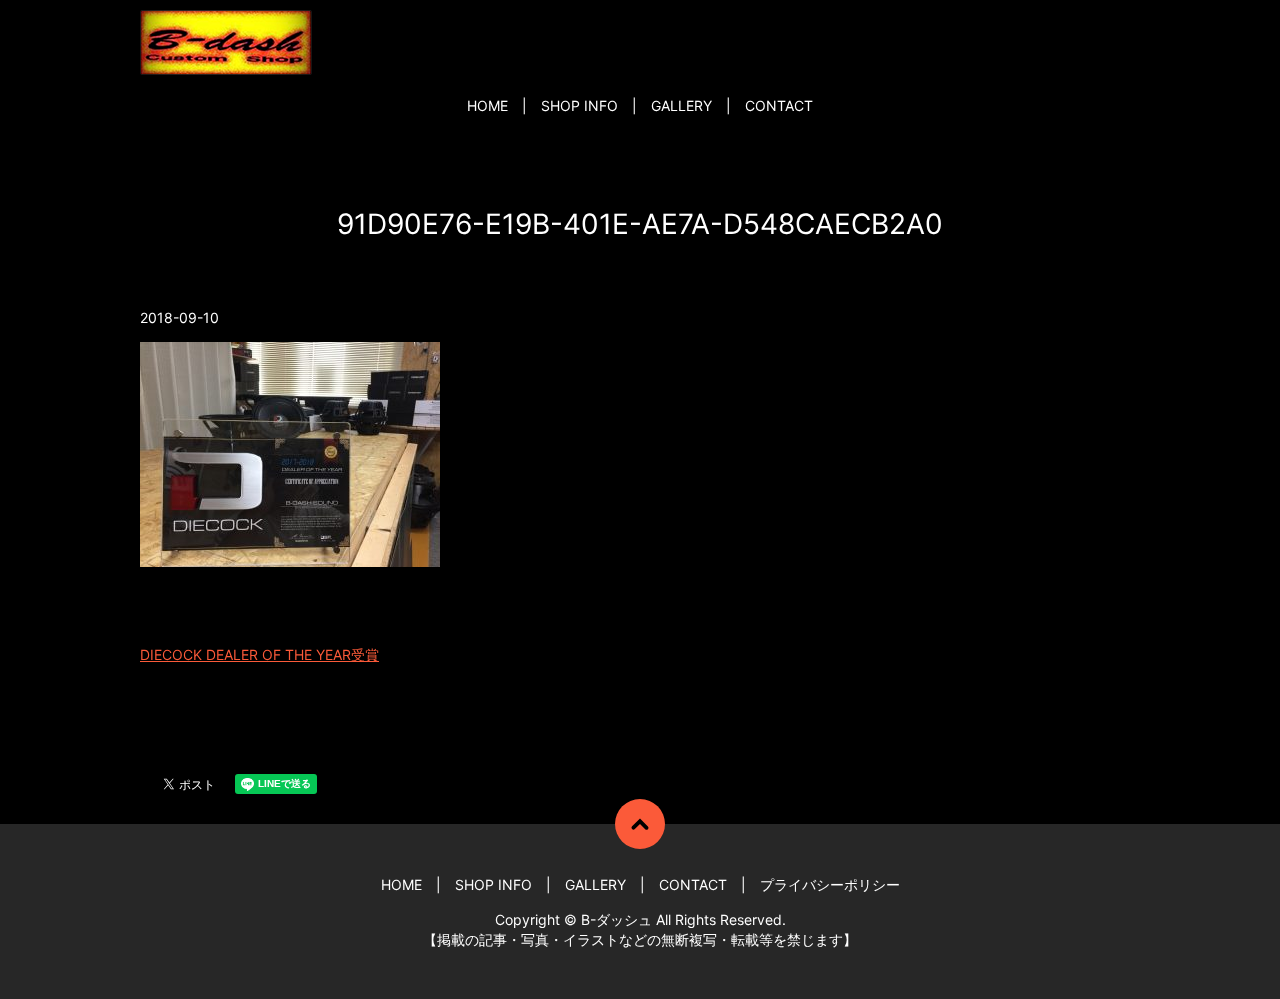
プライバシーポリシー (830, 884)
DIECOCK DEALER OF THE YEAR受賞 (259, 654)
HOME (487, 105)
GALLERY (681, 105)
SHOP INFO (579, 105)
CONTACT (779, 105)
